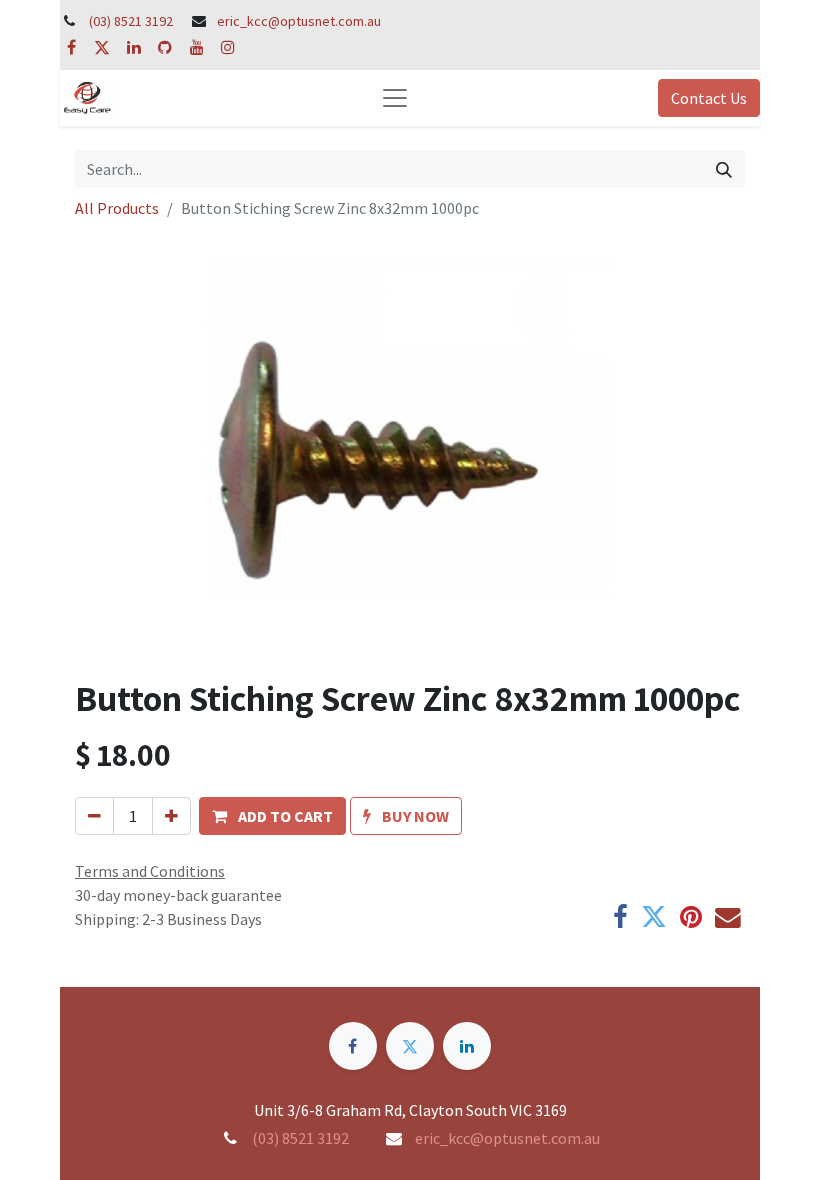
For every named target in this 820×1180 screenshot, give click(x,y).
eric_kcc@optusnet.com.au (299, 21)
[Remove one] (94, 816)
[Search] (724, 169)
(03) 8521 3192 (131, 21)
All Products (117, 208)
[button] (272, 816)
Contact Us (709, 98)
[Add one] (171, 816)
